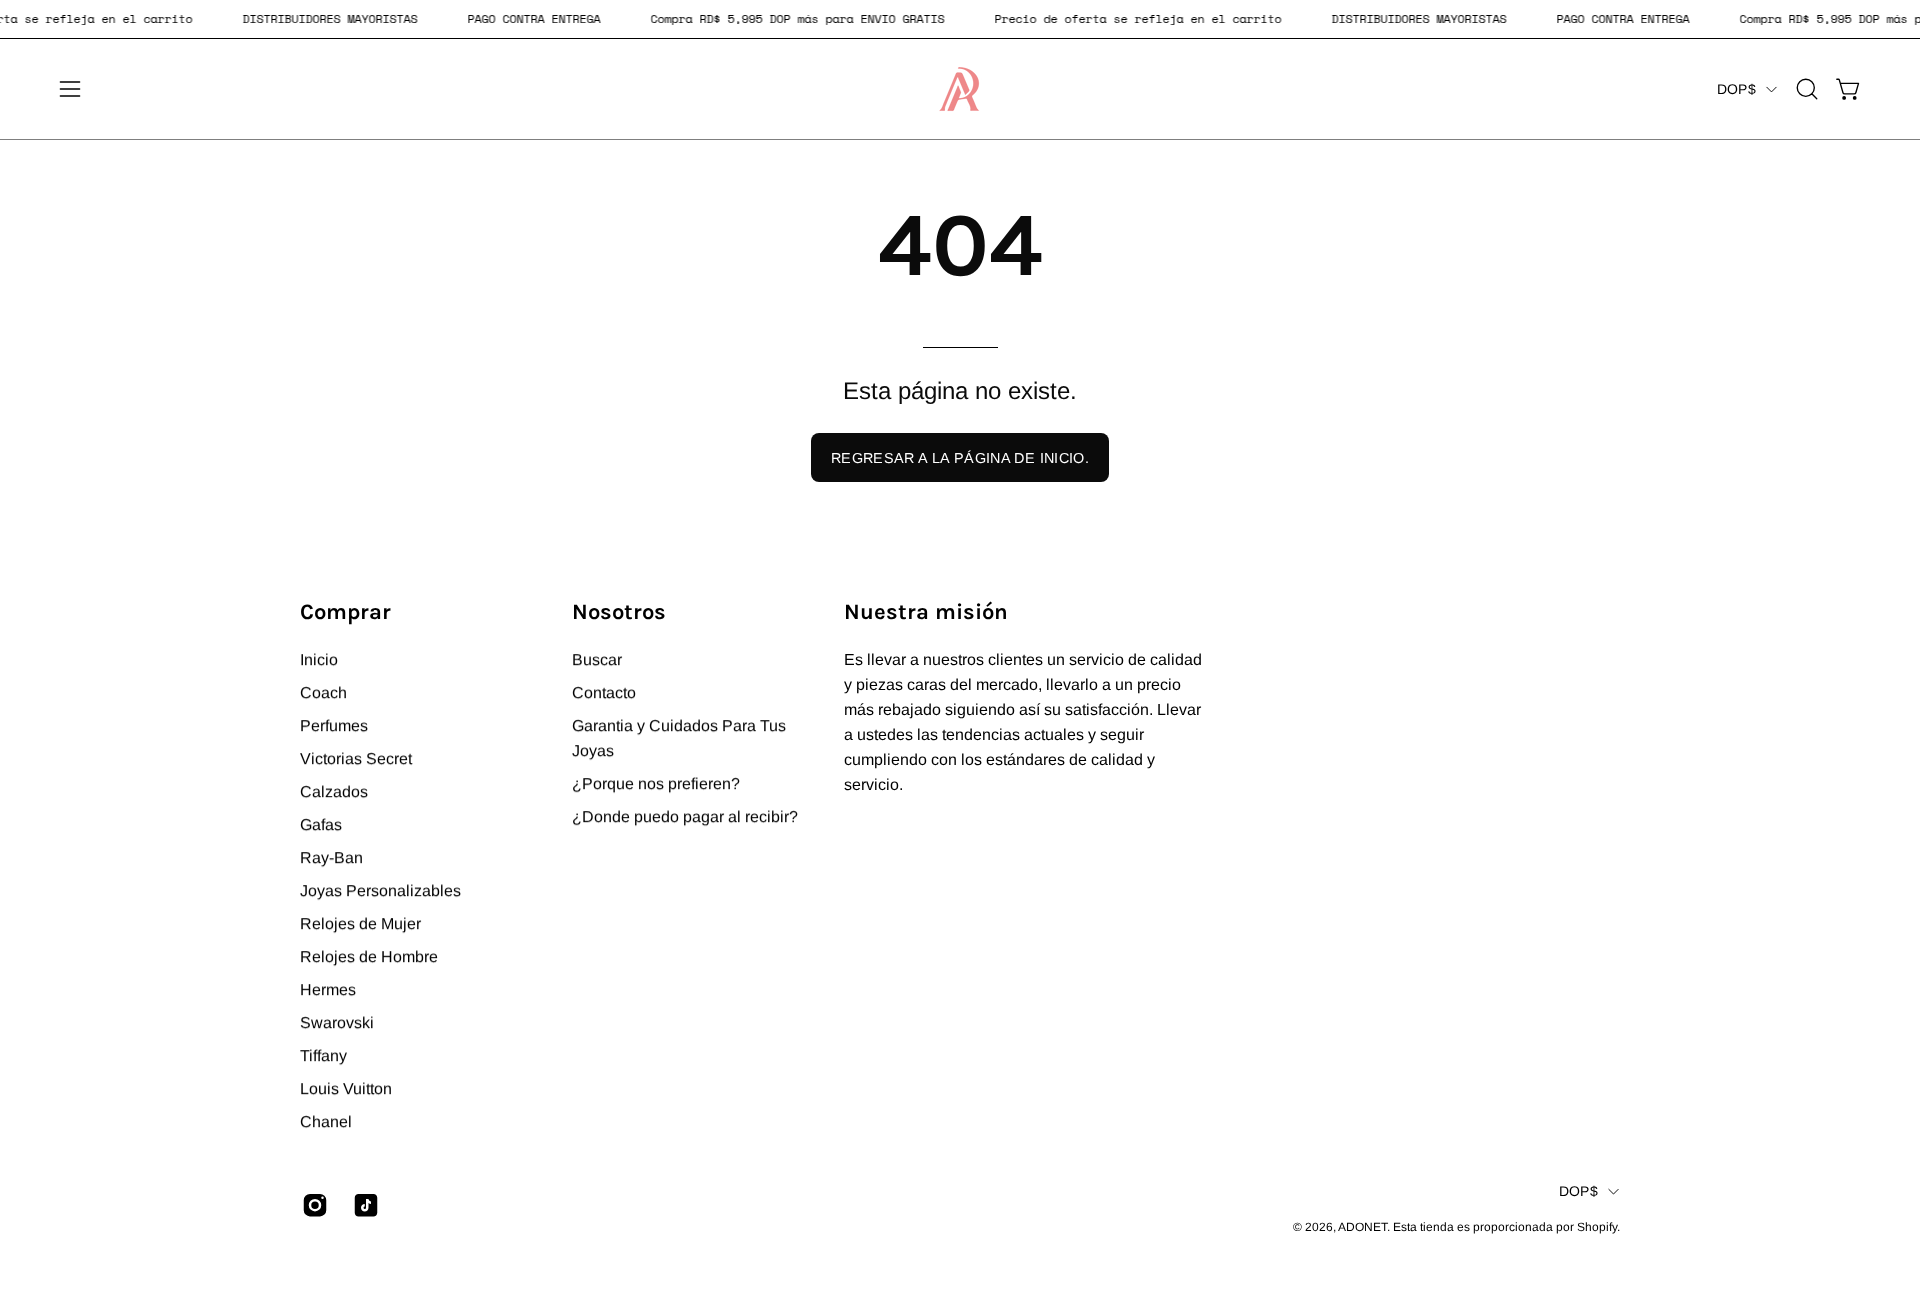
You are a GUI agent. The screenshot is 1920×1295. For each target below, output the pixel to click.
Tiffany (323, 1055)
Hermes (328, 989)
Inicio (319, 659)
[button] (1807, 89)
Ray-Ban (331, 857)
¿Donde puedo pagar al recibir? (685, 816)
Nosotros (619, 612)
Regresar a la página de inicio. (960, 458)
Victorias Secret (356, 758)
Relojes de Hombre (369, 956)
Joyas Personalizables (380, 890)
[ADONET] (960, 89)
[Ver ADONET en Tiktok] (363, 1205)
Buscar (597, 659)
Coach (323, 692)
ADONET (1362, 1227)
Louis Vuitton (346, 1088)
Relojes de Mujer (360, 923)
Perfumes (334, 725)
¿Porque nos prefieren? (656, 783)
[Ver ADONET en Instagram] (312, 1205)
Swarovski (337, 1022)
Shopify (1597, 1227)
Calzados (334, 791)
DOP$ (1736, 89)
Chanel (326, 1121)
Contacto (604, 692)
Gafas (321, 824)
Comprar (345, 612)
